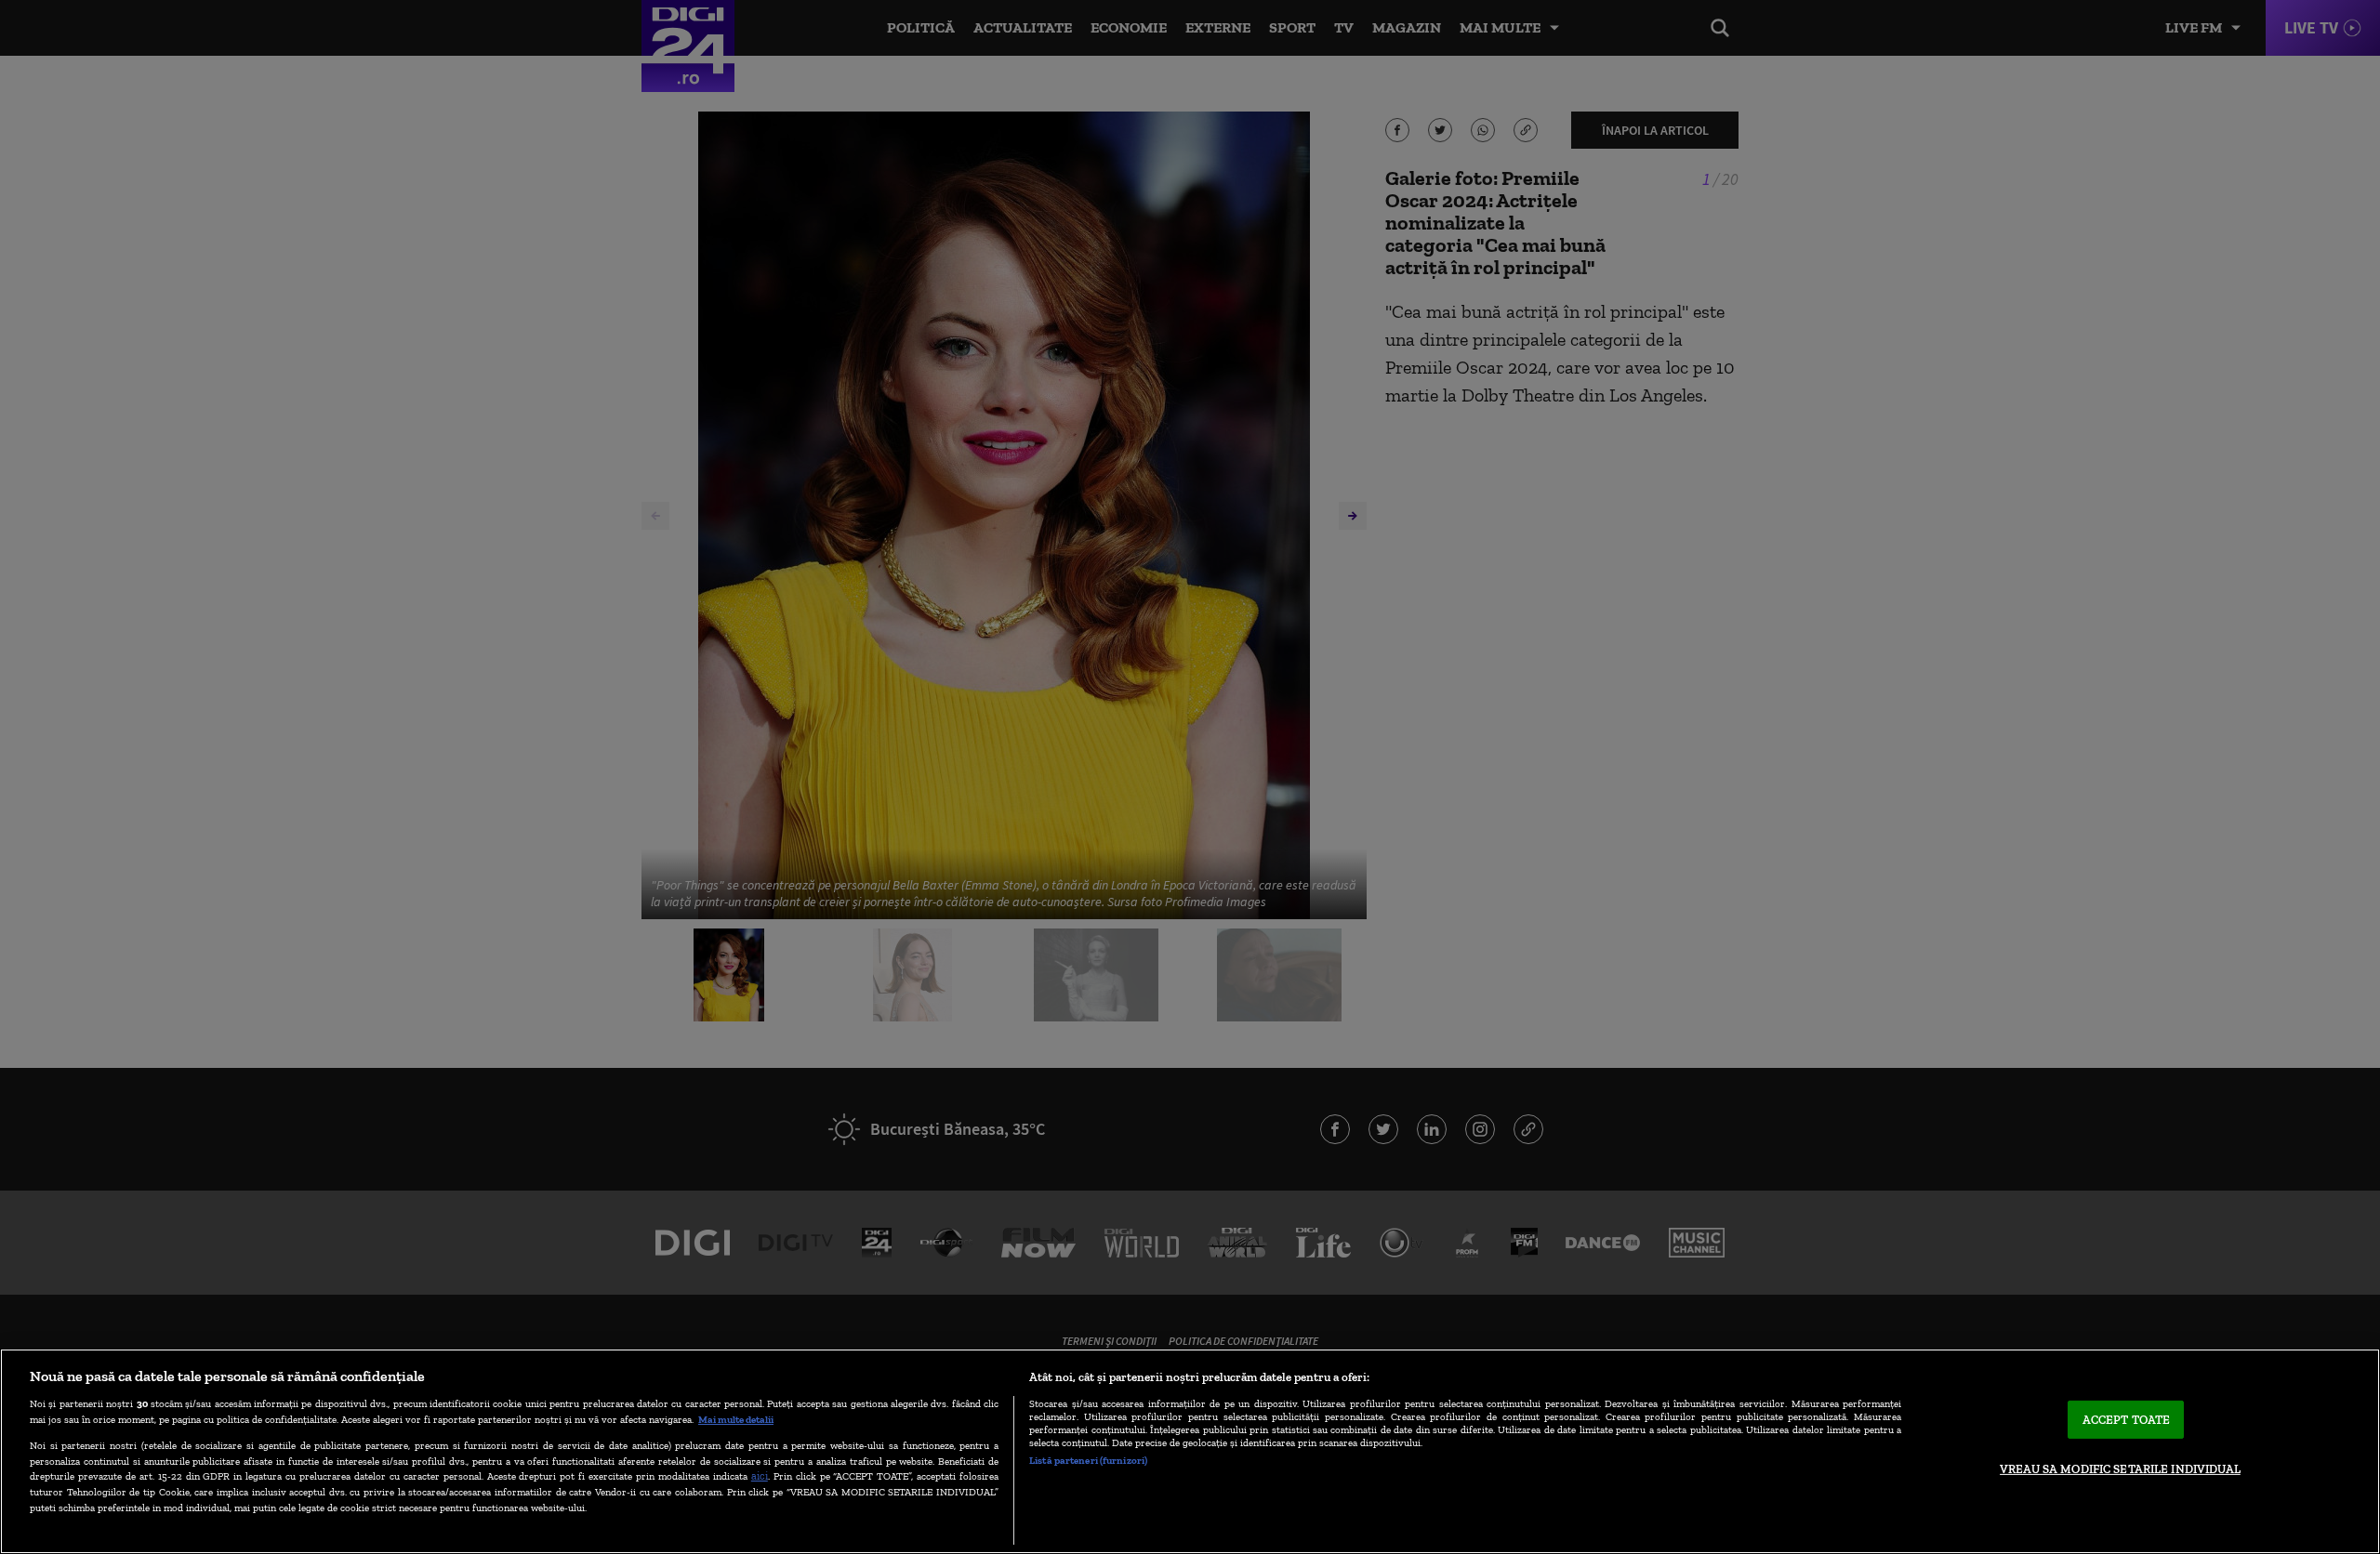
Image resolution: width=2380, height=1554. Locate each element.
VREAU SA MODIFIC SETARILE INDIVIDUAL (2120, 1469)
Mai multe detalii (736, 1419)
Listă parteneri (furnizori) (1088, 1460)
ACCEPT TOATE (2127, 1420)
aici (760, 1475)
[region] (1190, 1451)
